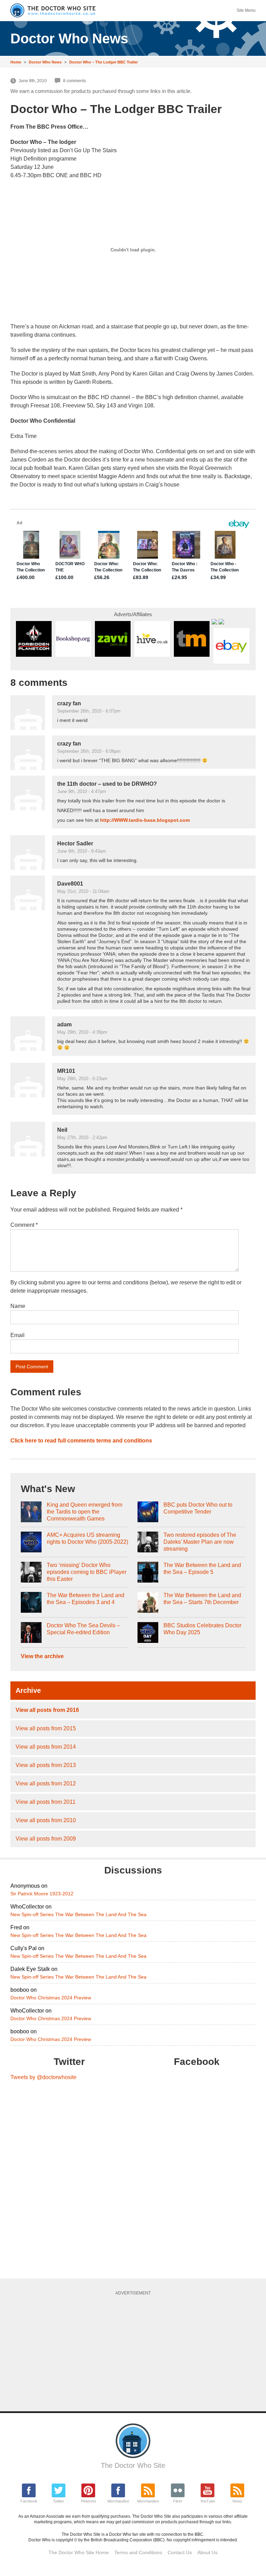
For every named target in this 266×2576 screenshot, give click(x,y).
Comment (24, 1225)
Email (17, 1335)
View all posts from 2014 (46, 1747)
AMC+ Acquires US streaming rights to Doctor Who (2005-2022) (87, 1538)
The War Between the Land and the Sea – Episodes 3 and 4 (86, 1599)
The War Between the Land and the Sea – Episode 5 (202, 1569)
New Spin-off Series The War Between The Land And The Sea (78, 1914)
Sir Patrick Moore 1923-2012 (42, 1894)
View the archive (42, 1656)
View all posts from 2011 (46, 1802)
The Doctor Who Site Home (79, 2552)
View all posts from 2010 (46, 1820)
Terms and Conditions (138, 2552)
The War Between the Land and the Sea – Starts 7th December (202, 1599)
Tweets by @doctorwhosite (43, 2077)
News (237, 2501)
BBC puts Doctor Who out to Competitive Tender (198, 1508)
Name (18, 1306)
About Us (207, 2552)
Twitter (59, 2501)
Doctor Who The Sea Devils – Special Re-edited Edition (83, 1629)
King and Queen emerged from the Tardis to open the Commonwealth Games (85, 1512)
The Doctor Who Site (133, 2465)
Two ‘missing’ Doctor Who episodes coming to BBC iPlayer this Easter (87, 1572)
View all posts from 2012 (46, 1784)
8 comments (74, 81)
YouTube (208, 2501)
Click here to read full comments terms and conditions (81, 1441)
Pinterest (88, 2501)
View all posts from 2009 (46, 1839)
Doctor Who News (45, 62)
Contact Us (180, 2552)
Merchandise (118, 2501)
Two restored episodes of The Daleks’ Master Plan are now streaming (200, 1542)
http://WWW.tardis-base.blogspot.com (145, 820)
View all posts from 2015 (46, 1728)
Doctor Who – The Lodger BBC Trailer (104, 62)
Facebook (29, 2501)
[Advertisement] (138, 2351)
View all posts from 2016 (47, 1710)
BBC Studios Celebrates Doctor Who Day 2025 (202, 1629)
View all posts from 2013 (46, 1765)
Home (16, 62)
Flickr (178, 2501)
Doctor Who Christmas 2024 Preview (51, 1998)
